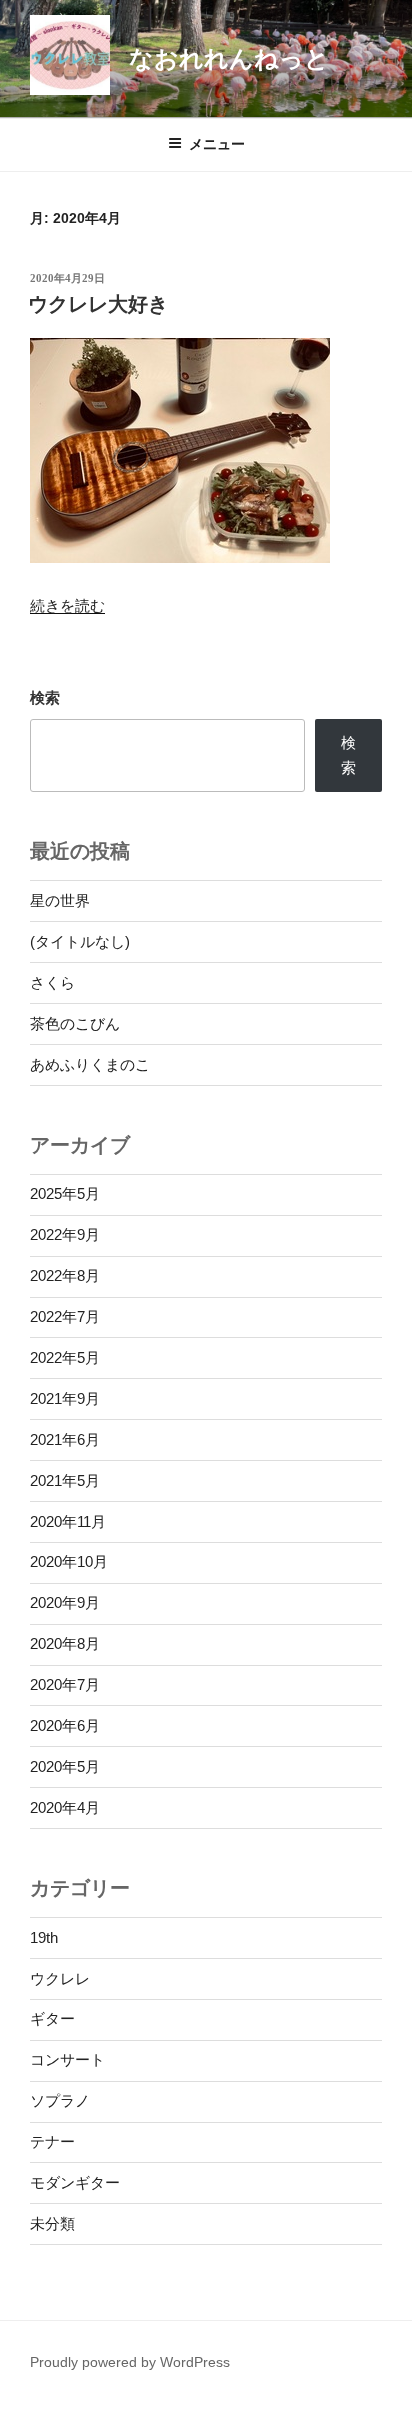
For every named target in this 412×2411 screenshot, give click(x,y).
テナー (52, 2141)
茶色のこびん (75, 1023)
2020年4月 (65, 1807)
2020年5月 (65, 1766)
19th (44, 1937)
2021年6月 (65, 1439)
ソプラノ (60, 2100)
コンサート (67, 2059)
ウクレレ (60, 1978)
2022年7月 (65, 1316)
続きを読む (67, 606)
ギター (52, 2018)
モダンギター (75, 2182)
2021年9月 (65, 1398)
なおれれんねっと (229, 58)
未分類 (52, 2223)
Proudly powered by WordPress (130, 2362)
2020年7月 (65, 1684)
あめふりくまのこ (90, 1064)
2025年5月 (65, 1193)
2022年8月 (65, 1275)
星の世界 (60, 900)
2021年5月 (65, 1480)
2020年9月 (65, 1602)
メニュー (217, 144)
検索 (45, 697)
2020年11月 (68, 1521)
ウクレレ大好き (98, 304)
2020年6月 (65, 1725)
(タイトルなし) (80, 941)
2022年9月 (65, 1234)
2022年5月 (65, 1357)
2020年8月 (65, 1643)
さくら (52, 982)
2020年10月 (69, 1561)
